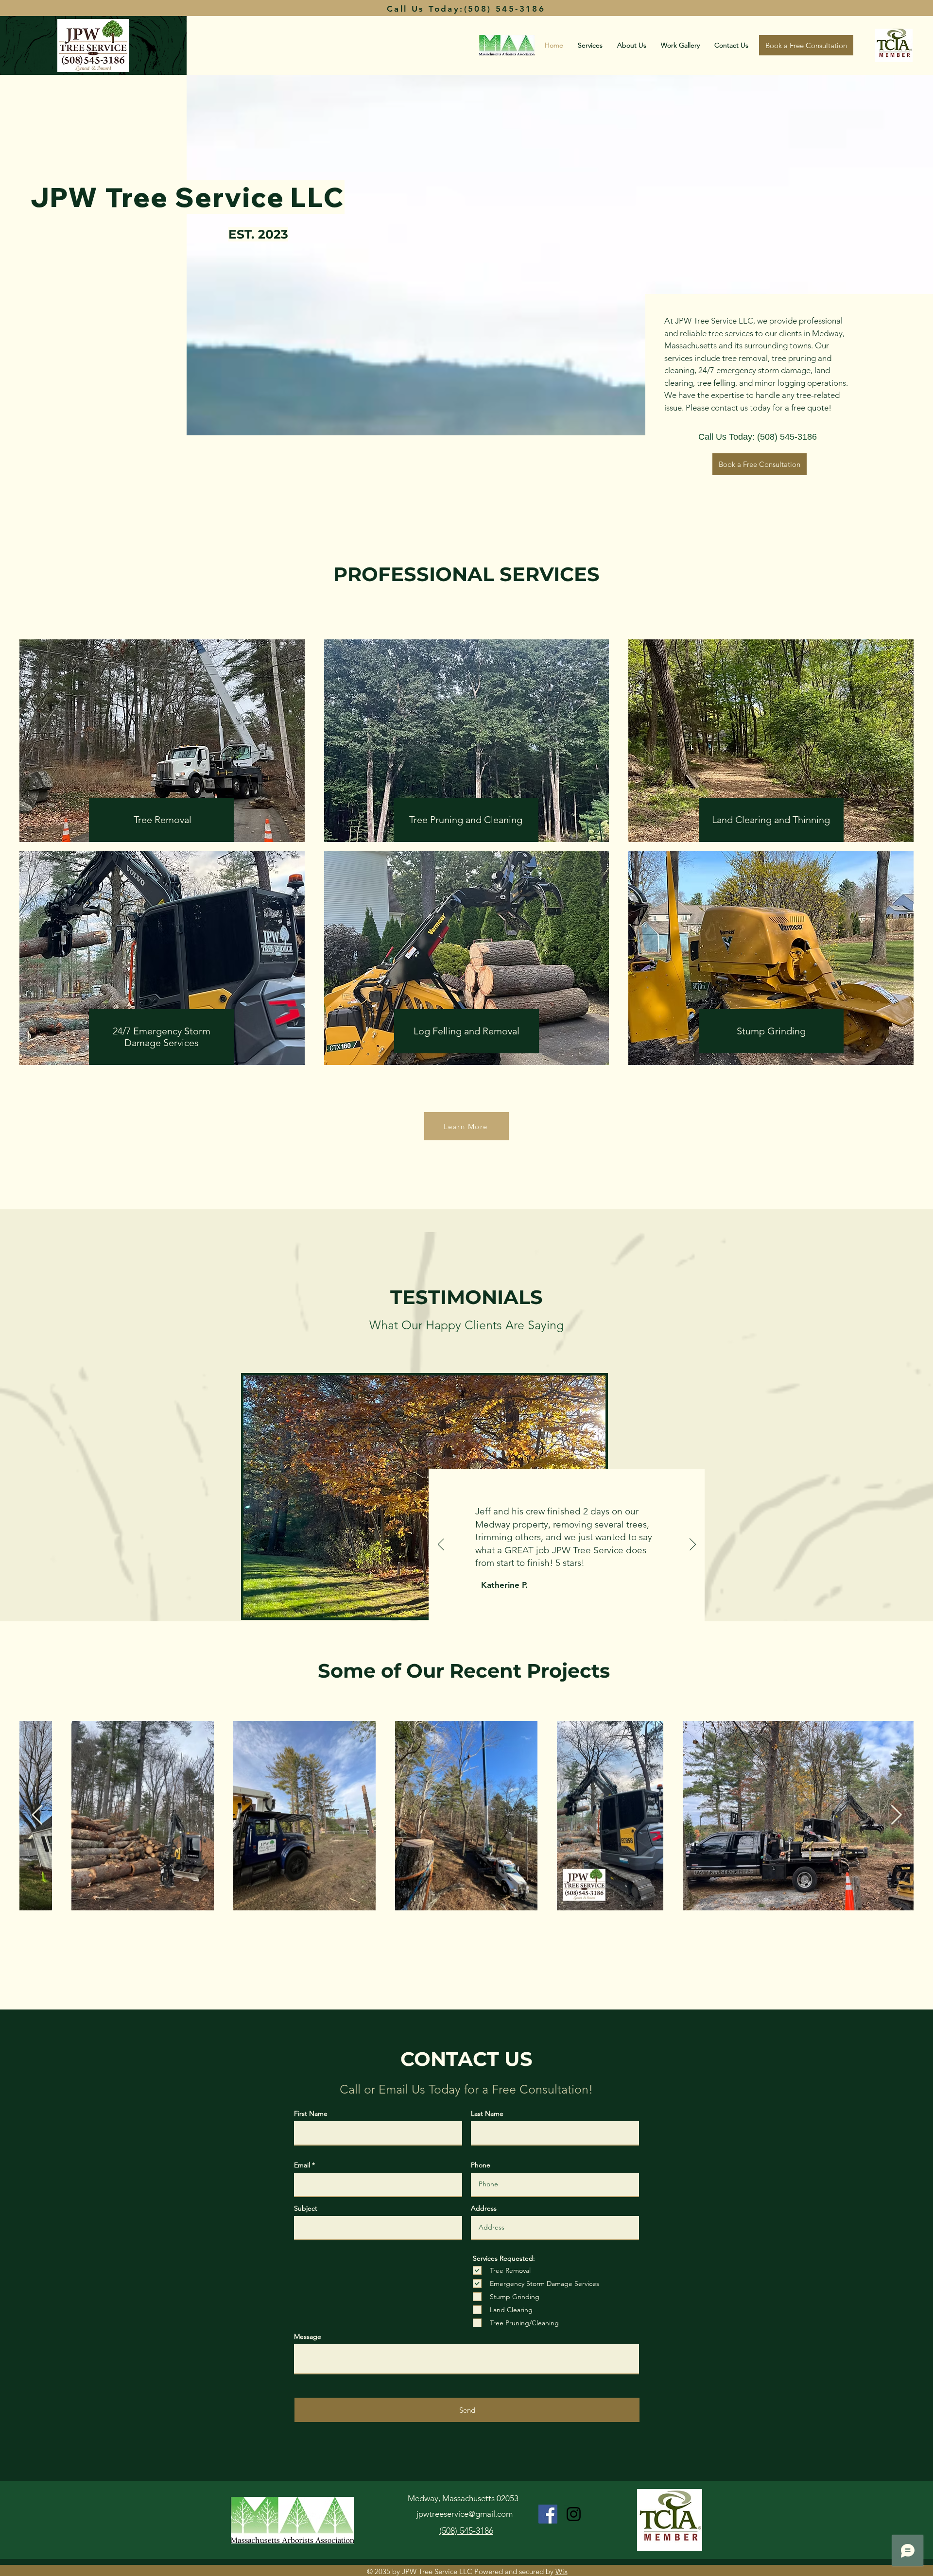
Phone (481, 2165)
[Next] (693, 1545)
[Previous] (441, 1545)
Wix (562, 2571)
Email (302, 2165)
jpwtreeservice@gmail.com (465, 2514)
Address (484, 2208)
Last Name (487, 2113)
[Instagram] (574, 2514)
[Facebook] (548, 2514)
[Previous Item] (37, 1816)
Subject (306, 2208)
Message (308, 2336)
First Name (311, 2113)
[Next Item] (896, 1816)
